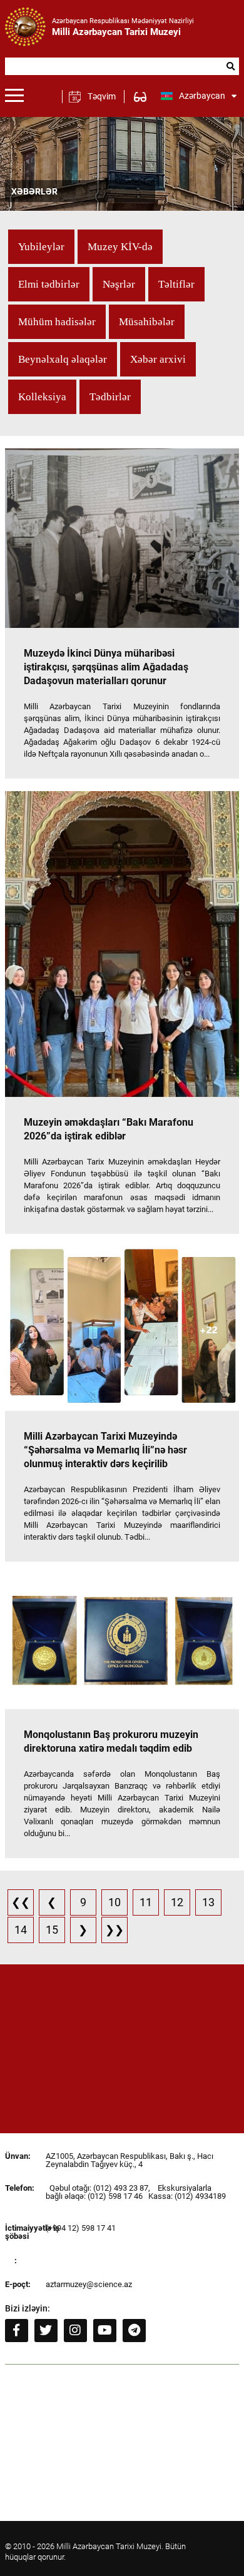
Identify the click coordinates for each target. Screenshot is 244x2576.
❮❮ (21, 1902)
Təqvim (102, 96)
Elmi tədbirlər (49, 284)
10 (114, 1902)
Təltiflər (176, 284)
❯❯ (114, 1930)
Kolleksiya (42, 397)
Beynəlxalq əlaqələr (63, 359)
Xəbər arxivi (158, 359)
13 (208, 1902)
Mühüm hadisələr (57, 322)
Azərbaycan (202, 96)
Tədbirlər (110, 397)
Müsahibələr (147, 322)
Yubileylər (41, 247)
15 (52, 1930)
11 (146, 1902)
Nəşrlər (119, 284)
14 (21, 1930)
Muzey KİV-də (120, 247)
